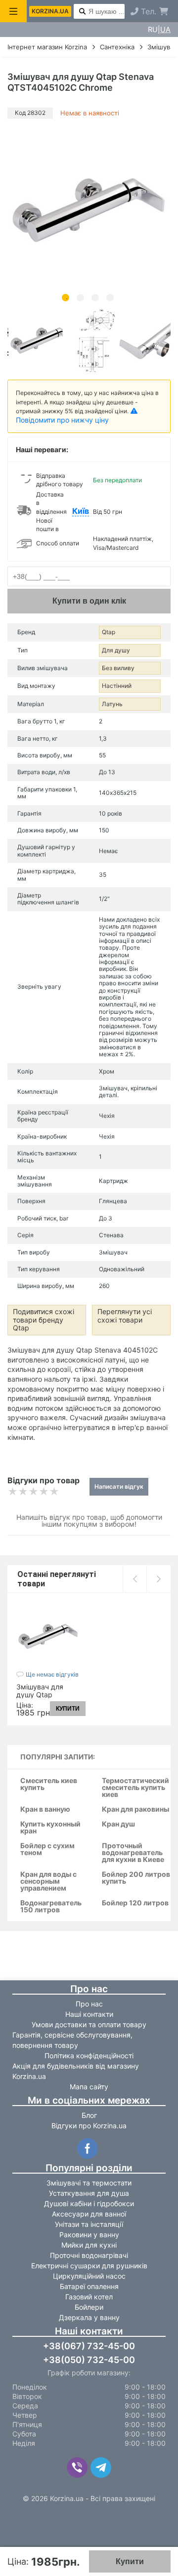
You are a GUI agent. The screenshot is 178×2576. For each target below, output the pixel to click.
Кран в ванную (45, 1809)
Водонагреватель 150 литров (51, 1907)
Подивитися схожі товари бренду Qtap (44, 1320)
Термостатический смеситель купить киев (135, 1788)
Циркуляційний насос (89, 2276)
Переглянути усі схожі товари (125, 1316)
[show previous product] (135, 1579)
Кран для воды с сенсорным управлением (48, 1881)
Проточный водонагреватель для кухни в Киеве (133, 1853)
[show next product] (158, 1579)
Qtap (109, 632)
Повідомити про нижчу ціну (62, 420)
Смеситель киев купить (49, 1784)
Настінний (117, 686)
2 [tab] (80, 298)
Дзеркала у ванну (89, 2317)
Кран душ (118, 1824)
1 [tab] (66, 298)
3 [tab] (95, 298)
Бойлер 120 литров (135, 1903)
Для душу (116, 650)
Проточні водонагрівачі (89, 2255)
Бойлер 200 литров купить (136, 1878)
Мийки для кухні (89, 2245)
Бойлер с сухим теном (47, 1849)
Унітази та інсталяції (89, 2224)
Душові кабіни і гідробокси (89, 2203)
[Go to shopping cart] (164, 11)
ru (153, 30)
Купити (130, 2561)
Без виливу (118, 668)
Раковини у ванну (89, 2235)
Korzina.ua (50, 11)
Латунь (112, 704)
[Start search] (82, 12)
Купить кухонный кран (50, 1828)
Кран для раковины (135, 1809)
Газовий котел (89, 2297)
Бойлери (89, 2307)
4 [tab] (110, 298)
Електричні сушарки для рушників (89, 2266)
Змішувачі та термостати (89, 2183)
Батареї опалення (89, 2286)
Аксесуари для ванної (89, 2214)
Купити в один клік (89, 601)
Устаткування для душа (89, 2193)
